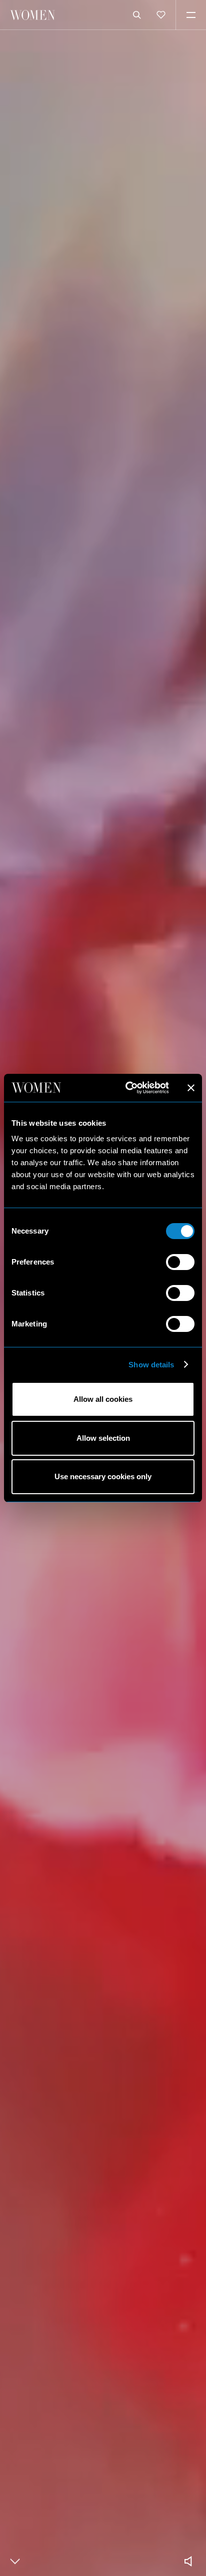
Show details (151, 1365)
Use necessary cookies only (103, 1476)
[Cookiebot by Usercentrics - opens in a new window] (127, 1088)
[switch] (180, 1262)
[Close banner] (191, 1088)
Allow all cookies (103, 1399)
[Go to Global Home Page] (32, 15)
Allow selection (103, 1438)
